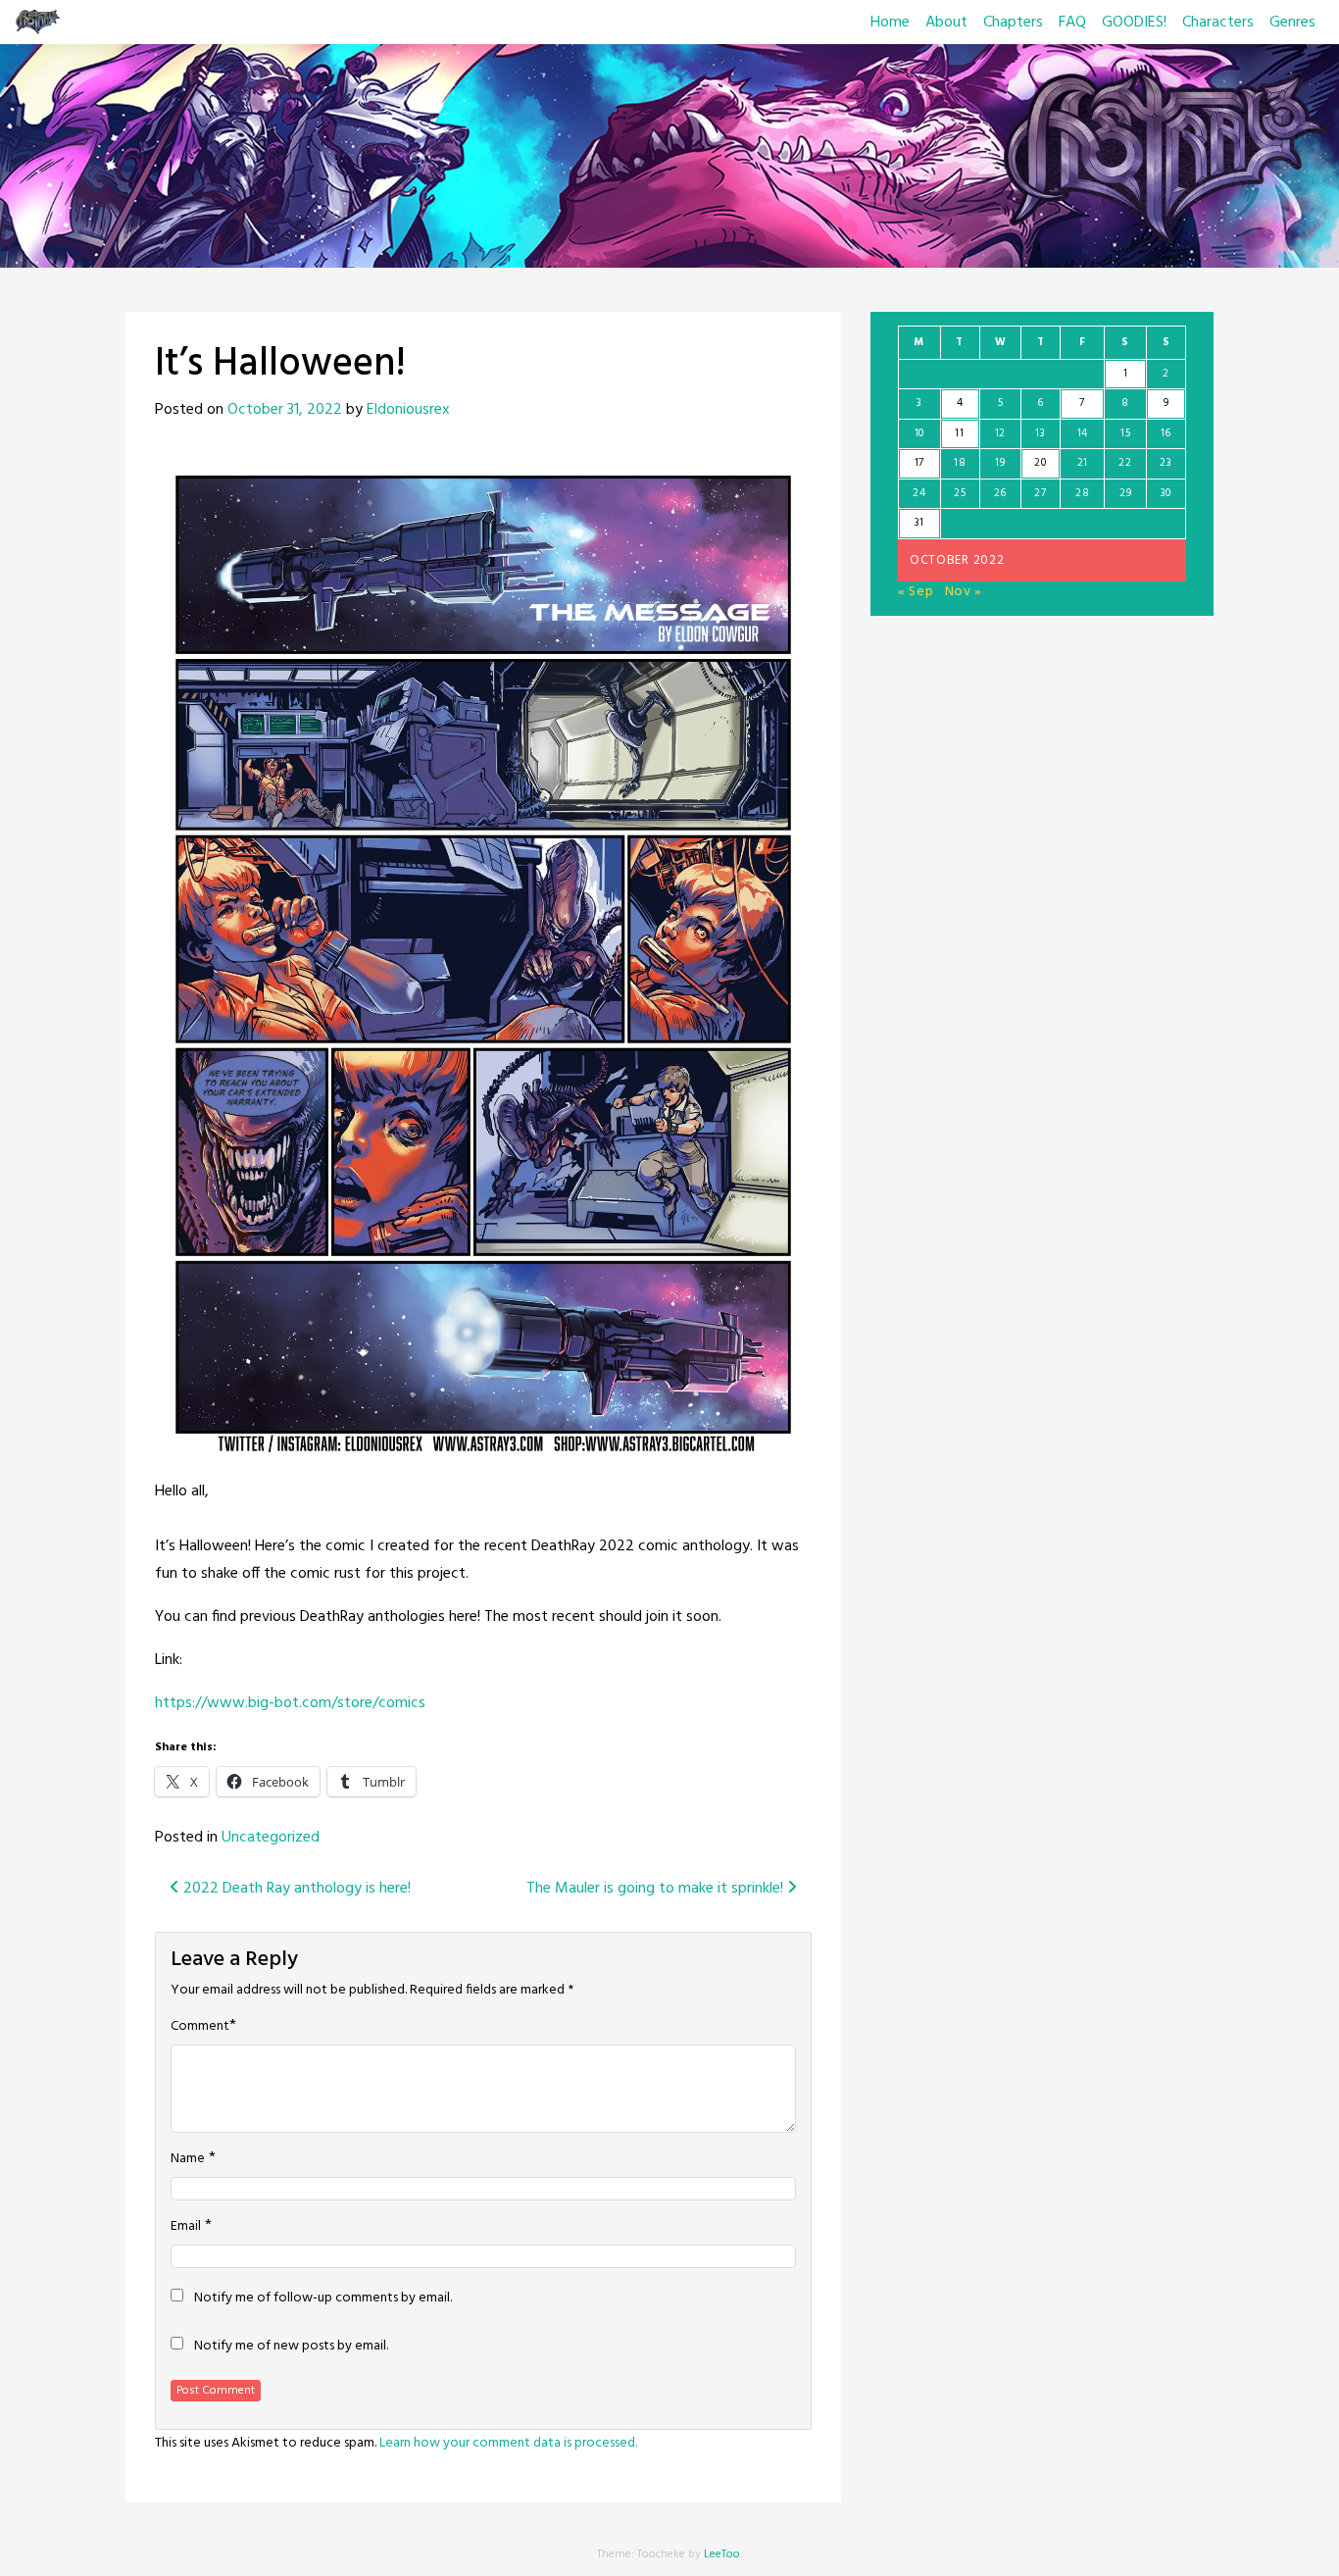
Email (186, 2227)
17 (919, 463)
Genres (1292, 23)
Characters (1218, 23)
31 (919, 523)
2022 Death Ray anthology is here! (295, 1889)
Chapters (1013, 23)
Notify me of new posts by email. (291, 2347)
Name (188, 2159)
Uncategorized (271, 1838)
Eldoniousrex (408, 410)
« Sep (916, 592)
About (946, 23)
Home (890, 23)
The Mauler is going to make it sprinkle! (657, 1889)
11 (959, 433)
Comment (200, 2027)
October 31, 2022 (285, 410)
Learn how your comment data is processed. (508, 2443)
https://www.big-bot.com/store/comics (290, 1703)
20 (1040, 463)
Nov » (964, 592)
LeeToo (722, 2554)
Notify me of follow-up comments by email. (323, 2298)
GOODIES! (1134, 23)
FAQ (1072, 23)
